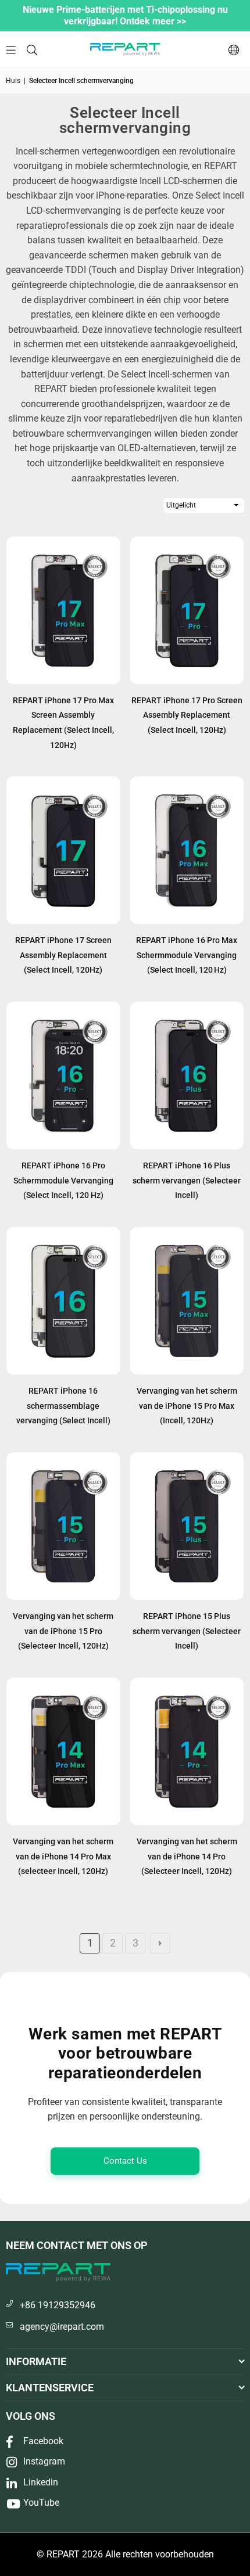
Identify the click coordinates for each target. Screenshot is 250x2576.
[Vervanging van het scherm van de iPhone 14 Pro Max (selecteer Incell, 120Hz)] (63, 1751)
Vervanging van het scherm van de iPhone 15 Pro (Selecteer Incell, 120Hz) (63, 1631)
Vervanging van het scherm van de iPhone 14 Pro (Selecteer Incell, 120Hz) (187, 1856)
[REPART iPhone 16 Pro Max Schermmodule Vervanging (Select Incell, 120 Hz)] (187, 850)
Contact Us (125, 2161)
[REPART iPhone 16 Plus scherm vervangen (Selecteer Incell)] (187, 1075)
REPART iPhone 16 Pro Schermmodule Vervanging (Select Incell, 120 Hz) (63, 1180)
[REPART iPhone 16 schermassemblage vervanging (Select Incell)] (63, 1301)
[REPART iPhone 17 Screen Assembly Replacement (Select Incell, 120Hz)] (63, 850)
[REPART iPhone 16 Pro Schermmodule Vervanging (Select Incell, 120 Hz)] (63, 1075)
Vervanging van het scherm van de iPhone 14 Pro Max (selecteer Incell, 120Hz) (63, 1856)
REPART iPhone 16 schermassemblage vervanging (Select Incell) (63, 1406)
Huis (13, 81)
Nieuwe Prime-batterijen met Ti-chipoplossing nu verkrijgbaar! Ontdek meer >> (125, 15)
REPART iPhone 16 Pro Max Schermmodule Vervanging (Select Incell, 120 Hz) (187, 955)
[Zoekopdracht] (32, 49)
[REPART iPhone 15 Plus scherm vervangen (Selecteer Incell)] (187, 1526)
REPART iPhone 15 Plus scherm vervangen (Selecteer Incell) (187, 1631)
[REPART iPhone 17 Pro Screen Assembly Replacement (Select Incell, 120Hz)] (187, 610)
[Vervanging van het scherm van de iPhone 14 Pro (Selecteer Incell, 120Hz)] (187, 1751)
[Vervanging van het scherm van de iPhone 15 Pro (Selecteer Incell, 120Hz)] (63, 1526)
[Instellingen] (234, 49)
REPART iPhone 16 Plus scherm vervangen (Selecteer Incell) (187, 1180)
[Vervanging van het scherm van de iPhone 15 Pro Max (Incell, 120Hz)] (187, 1301)
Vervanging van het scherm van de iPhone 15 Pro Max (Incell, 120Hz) (187, 1406)
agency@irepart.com (62, 2327)
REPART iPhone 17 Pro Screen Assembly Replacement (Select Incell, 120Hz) (187, 715)
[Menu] (11, 49)
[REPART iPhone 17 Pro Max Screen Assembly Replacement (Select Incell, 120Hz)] (63, 610)
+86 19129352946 (58, 2305)
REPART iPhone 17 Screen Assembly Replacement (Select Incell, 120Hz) (63, 955)
